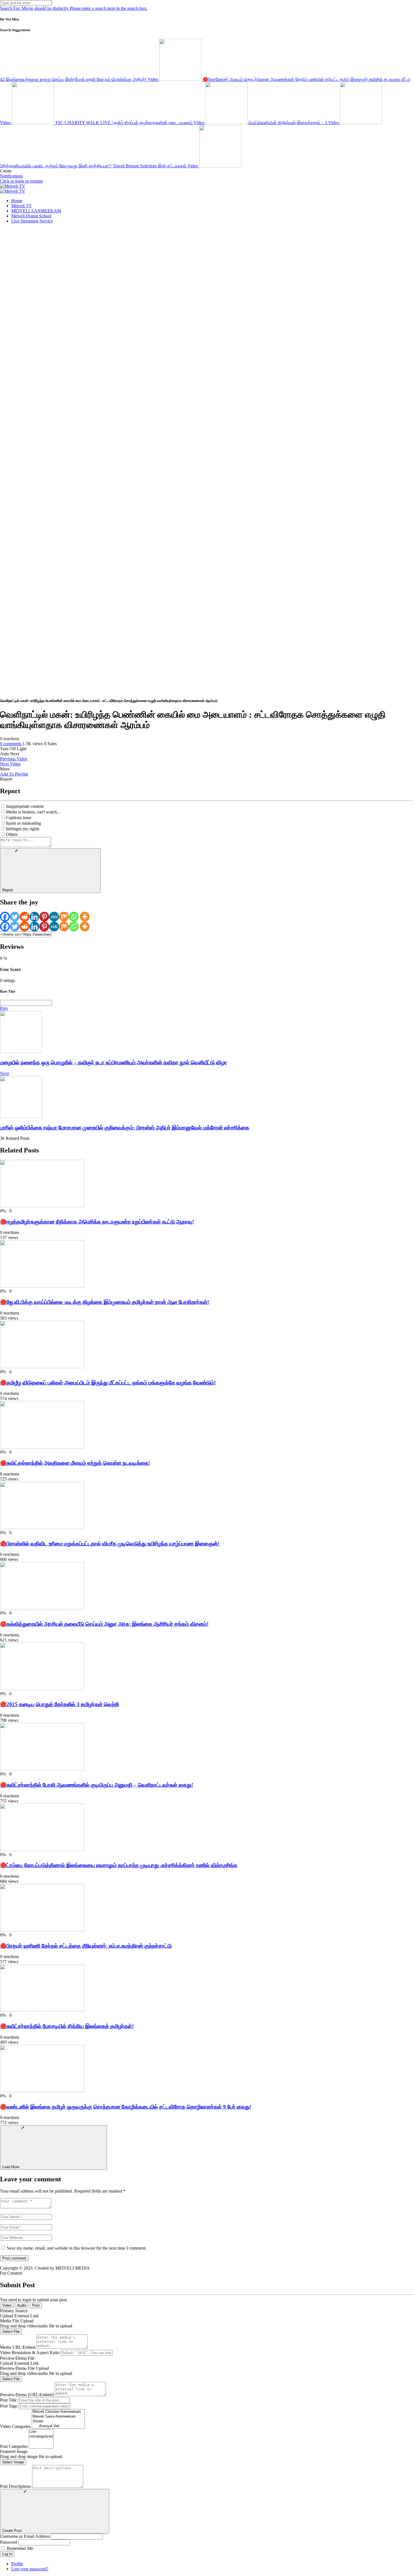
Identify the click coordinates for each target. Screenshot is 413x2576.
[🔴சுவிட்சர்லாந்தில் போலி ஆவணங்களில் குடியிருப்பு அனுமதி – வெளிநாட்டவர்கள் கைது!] (42, 1769)
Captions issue (19, 818)
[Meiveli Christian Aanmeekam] (58, 2412)
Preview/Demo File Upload (24, 2368)
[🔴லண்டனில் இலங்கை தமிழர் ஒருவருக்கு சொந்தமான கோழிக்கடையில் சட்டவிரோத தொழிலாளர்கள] (42, 2091)
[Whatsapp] (74, 917)
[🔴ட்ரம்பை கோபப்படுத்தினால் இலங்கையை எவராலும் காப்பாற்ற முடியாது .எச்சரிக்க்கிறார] (42, 1849)
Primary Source (14, 2311)
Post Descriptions (15, 2486)
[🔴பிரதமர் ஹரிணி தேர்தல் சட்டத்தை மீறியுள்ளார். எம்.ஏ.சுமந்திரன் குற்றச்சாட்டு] (42, 1930)
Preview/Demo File (17, 2358)
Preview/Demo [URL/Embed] (27, 2395)
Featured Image (14, 2451)
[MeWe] (54, 917)
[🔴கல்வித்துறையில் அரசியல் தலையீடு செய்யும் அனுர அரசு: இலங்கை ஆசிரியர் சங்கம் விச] (42, 1608)
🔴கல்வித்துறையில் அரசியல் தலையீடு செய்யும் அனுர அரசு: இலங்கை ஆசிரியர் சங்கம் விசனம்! (104, 1624)
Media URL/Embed (18, 2347)
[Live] (41, 2432)
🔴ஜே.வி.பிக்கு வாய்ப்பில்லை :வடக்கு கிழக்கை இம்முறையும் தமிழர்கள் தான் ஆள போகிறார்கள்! (105, 1302)
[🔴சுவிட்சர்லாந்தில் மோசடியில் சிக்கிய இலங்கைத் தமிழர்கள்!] (42, 2010)
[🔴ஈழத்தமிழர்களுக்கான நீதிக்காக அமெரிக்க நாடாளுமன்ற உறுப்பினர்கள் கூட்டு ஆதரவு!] (42, 1206)
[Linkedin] (34, 917)
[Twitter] (15, 917)
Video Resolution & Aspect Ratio (30, 2353)
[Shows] (58, 2421)
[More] (85, 917)
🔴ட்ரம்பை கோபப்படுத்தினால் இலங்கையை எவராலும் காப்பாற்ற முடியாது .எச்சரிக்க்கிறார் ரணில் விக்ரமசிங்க (119, 1865)
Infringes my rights (23, 829)
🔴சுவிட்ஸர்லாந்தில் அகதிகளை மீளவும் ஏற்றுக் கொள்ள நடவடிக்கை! (75, 1463)
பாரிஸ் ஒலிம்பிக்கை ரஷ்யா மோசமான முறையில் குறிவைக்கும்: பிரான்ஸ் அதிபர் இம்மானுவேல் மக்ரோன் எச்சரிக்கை (125, 1128)
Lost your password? (30, 2569)
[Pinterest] (44, 917)
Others (12, 834)
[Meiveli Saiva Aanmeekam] (58, 2417)
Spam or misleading (23, 823)
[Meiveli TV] (13, 186)
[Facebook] (5, 917)
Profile (17, 2564)
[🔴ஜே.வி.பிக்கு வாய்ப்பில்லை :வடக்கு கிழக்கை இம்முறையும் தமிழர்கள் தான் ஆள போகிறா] (42, 1286)
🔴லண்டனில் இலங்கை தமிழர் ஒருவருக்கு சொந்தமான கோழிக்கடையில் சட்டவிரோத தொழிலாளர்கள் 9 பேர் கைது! (126, 2107)
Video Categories (15, 2426)
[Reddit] (25, 917)
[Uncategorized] (41, 2437)
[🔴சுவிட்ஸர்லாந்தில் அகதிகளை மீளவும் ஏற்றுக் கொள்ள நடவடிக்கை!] (42, 1447)
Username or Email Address (25, 2536)
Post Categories (14, 2446)
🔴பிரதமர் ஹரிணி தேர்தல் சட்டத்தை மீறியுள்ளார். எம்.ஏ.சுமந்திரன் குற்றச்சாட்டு (86, 1946)
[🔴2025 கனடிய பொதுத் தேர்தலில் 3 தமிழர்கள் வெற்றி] (42, 1689)
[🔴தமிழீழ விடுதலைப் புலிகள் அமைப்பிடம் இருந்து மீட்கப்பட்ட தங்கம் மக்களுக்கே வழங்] (42, 1367)
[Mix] (64, 917)
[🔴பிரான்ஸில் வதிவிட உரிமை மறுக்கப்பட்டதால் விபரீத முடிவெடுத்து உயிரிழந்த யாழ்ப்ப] (42, 1528)
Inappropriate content (25, 806)
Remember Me (20, 2548)
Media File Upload (17, 2321)
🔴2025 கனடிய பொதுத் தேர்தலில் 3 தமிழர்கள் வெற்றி (59, 1704)
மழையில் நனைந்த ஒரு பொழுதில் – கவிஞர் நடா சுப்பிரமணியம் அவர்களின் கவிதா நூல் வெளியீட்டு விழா (114, 1062)
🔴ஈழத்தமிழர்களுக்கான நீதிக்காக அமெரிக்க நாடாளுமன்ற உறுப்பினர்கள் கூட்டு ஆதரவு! (97, 1222)
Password (9, 2542)
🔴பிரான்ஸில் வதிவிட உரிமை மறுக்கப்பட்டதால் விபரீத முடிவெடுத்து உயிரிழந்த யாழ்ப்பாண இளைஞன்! (110, 1544)
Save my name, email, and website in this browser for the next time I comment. (77, 2248)
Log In (7, 2554)
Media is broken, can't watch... (33, 812)
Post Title (8, 2400)
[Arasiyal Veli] (58, 2426)
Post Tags (9, 2406)
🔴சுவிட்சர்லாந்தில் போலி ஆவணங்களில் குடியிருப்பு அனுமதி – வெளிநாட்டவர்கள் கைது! (97, 1785)
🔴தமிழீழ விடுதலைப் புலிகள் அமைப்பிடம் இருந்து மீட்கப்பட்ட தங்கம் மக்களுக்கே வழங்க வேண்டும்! (108, 1383)
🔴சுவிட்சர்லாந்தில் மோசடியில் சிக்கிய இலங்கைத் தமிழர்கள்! (67, 2026)
